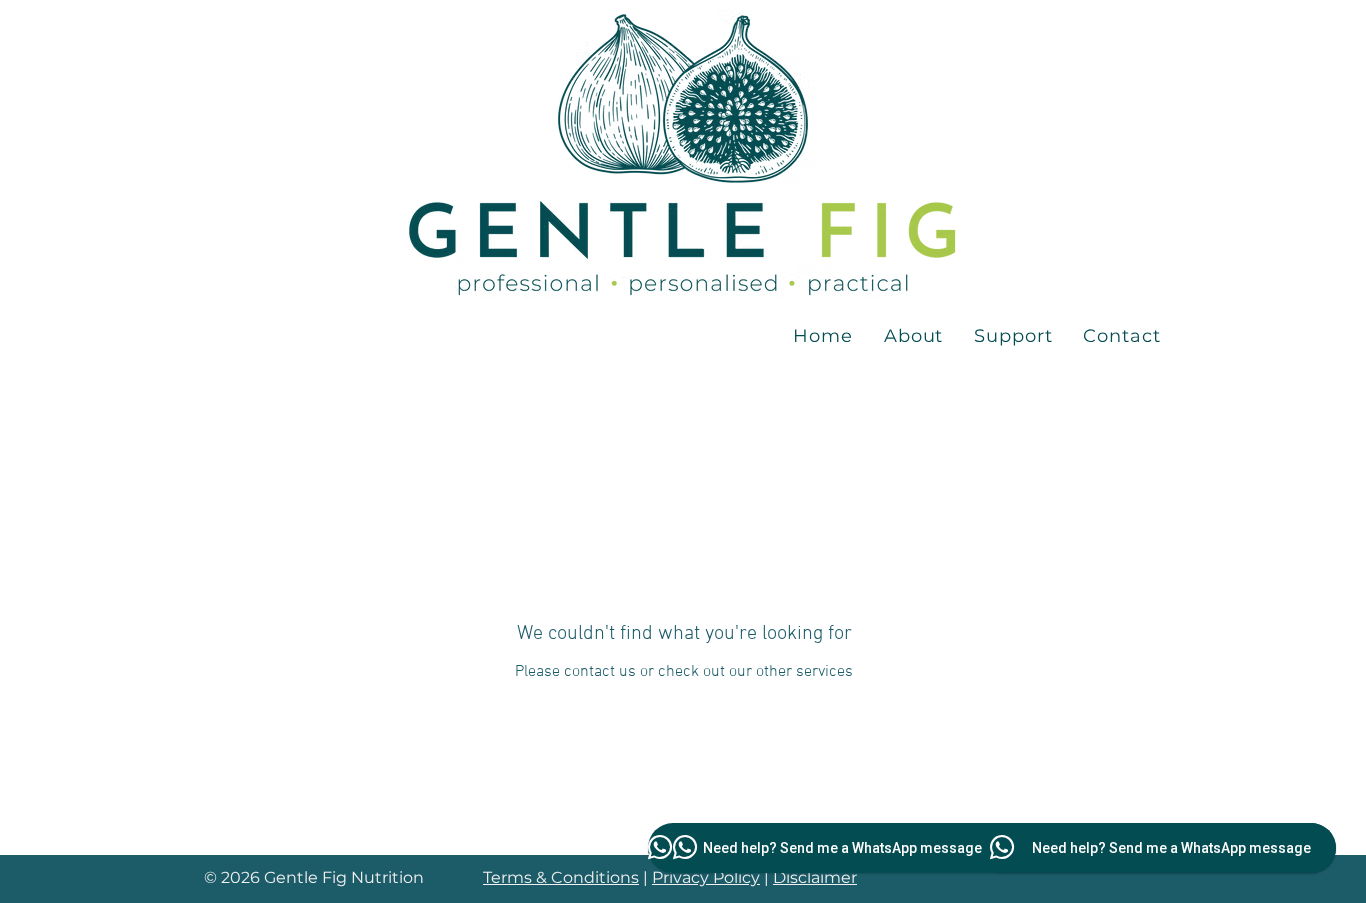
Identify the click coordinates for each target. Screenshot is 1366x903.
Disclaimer (815, 877)
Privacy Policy (706, 877)
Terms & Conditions (561, 877)
